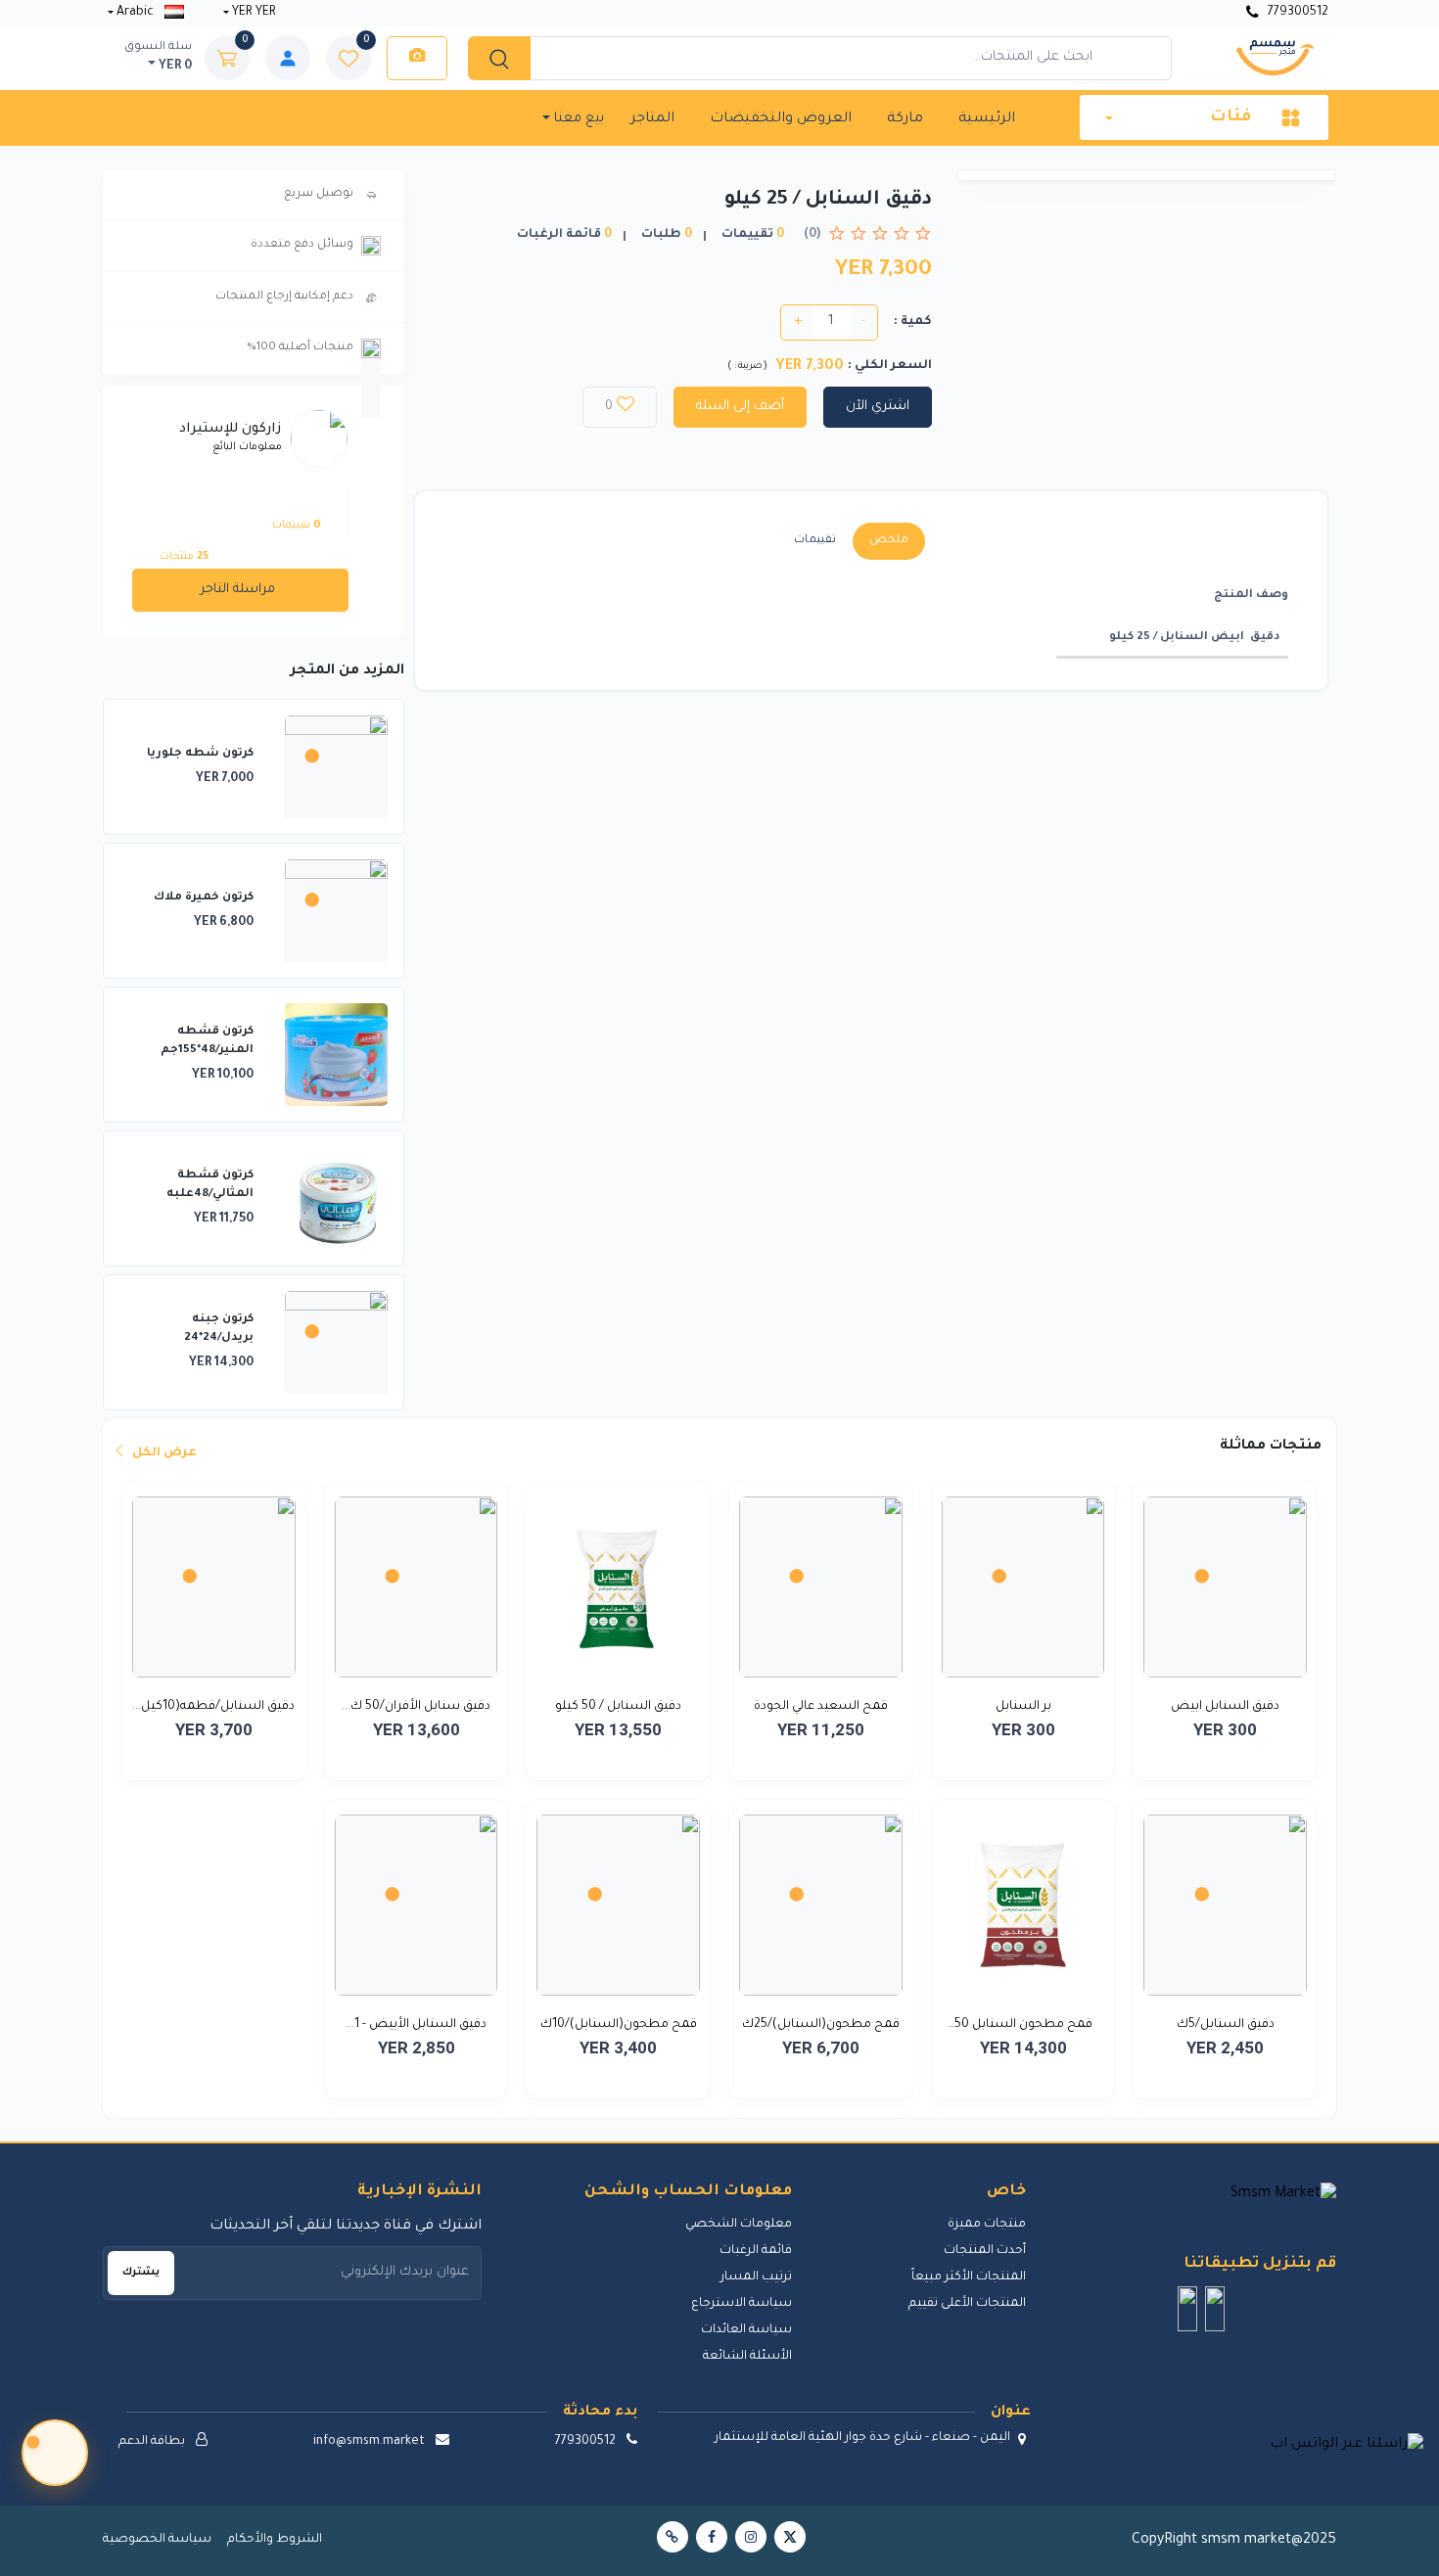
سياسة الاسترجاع (742, 2304)
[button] (1215, 2309)
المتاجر (652, 119)
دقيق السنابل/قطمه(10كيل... (213, 1707)
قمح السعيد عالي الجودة (821, 1707)
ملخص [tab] (889, 541)
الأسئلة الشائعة (747, 2357)
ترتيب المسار (756, 2277)
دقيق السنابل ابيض (1225, 1707)
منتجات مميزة (986, 2225)
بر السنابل (1023, 1707)
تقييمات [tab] (815, 541)
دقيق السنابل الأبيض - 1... (416, 2025)
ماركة (905, 119)
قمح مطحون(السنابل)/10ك (619, 2025)
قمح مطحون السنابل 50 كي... (1023, 2027)
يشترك (141, 2273)
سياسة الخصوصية (157, 2540)
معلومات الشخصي (739, 2225)
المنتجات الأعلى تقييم (967, 2304)
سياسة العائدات (746, 2330)
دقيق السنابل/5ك (1226, 2025)
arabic (135, 13)
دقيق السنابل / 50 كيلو (618, 1707)
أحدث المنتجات (984, 2251)
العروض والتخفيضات (781, 119)
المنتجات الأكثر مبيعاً (968, 2277)
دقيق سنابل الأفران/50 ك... (416, 1707)
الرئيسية (987, 119)
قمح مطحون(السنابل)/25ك (821, 2025)
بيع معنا (577, 119)
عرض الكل (163, 1453)
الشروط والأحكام (275, 2540)
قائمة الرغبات (756, 2251)
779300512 (1297, 13)
